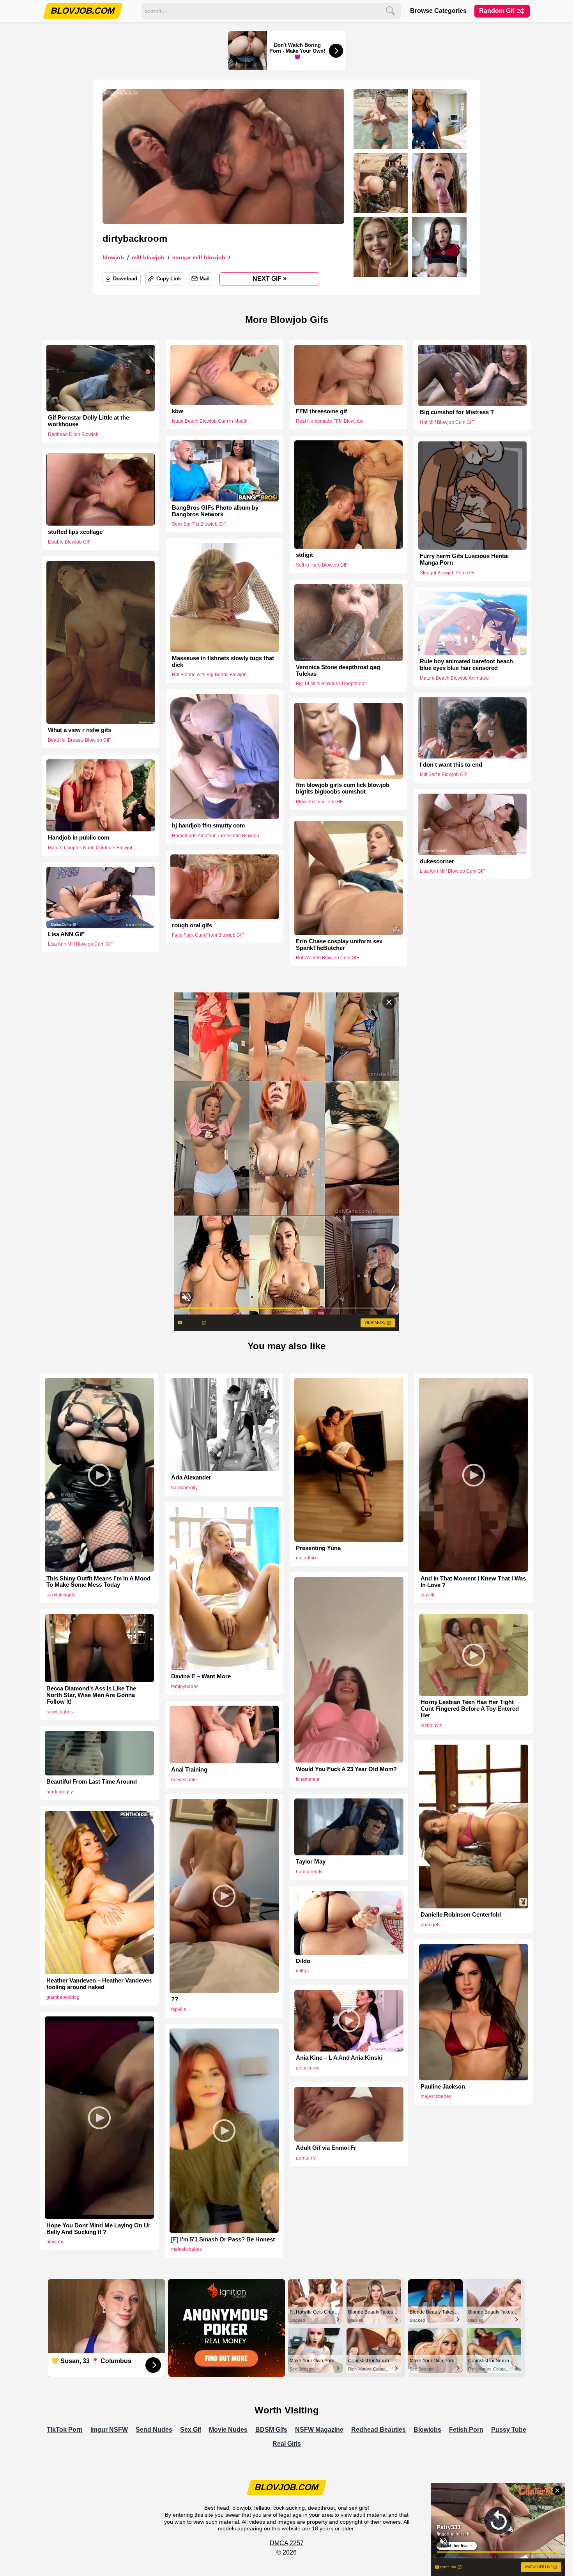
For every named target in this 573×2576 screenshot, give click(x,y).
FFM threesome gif (321, 411)
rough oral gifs (192, 925)
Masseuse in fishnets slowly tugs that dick (223, 662)
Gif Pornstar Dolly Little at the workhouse (88, 421)
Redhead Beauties (378, 2430)
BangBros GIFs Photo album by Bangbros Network (215, 511)
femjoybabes (185, 1687)
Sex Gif (191, 2430)
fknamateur (308, 1779)
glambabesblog (63, 1997)
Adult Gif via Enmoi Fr (326, 2148)
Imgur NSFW (109, 2430)
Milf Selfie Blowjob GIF (444, 775)
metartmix (306, 1558)
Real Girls (287, 2444)
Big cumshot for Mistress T (457, 412)
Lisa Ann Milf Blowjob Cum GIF (452, 871)
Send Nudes (154, 2430)
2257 (297, 2543)
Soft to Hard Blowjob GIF (322, 565)
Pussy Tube (509, 2430)
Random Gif (497, 11)
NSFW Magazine (319, 2430)
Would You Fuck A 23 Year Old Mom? (346, 1769)
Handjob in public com (79, 838)
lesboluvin (432, 1726)
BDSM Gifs (271, 2430)
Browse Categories (438, 11)
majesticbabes (436, 2096)
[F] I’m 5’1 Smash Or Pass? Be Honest (223, 2239)
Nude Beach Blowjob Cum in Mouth (210, 421)
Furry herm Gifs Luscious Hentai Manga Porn (464, 559)
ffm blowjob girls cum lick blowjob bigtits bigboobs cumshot (343, 788)
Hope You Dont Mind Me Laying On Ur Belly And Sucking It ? (98, 2229)
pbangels (431, 1925)
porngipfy (306, 2158)
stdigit (304, 555)
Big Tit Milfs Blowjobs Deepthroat (331, 684)
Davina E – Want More (201, 1676)
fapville (428, 1595)
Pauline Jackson (443, 2087)
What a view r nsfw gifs (80, 730)
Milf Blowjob (148, 258)
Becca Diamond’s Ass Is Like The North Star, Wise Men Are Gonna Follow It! (91, 1695)
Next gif (270, 278)
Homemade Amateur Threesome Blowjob (216, 835)
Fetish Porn (466, 2430)
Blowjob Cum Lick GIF (319, 802)
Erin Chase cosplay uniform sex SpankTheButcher (339, 945)
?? (175, 1999)
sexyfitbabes (60, 1712)
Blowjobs (427, 2430)
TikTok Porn (65, 2430)
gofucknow (307, 2068)
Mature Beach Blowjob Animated (454, 678)
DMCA (279, 2543)
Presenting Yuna (318, 1548)
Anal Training (189, 1770)
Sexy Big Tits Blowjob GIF (199, 524)
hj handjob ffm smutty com (208, 825)
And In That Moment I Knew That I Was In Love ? (473, 1582)
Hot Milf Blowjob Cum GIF (447, 422)
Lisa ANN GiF (66, 934)
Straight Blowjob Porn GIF (447, 573)
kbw (178, 411)
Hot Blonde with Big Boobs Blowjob (209, 675)
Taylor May (311, 1862)
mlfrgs (302, 1971)
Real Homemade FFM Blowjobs (330, 421)
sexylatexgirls (61, 1595)
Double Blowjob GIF (69, 542)
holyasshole (184, 1780)
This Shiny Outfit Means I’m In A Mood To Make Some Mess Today (98, 1582)
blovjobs (55, 2242)
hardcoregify (184, 1488)
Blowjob (113, 258)
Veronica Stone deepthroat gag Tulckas (338, 671)
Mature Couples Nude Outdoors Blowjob (91, 848)
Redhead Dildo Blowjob (73, 434)
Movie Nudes (228, 2430)
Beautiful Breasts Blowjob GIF (79, 740)
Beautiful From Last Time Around (92, 1782)
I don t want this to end (451, 765)
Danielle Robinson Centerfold (461, 1915)
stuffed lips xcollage (75, 532)
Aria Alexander (191, 1478)
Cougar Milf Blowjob (199, 258)
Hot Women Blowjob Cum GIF (327, 958)
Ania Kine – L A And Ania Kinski (339, 2058)
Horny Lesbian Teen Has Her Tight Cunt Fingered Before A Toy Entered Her (470, 1709)
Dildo (303, 1961)
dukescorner (437, 861)
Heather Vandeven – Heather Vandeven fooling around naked (99, 1984)
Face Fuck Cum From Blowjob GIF (208, 935)
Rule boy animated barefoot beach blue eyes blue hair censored (466, 665)
